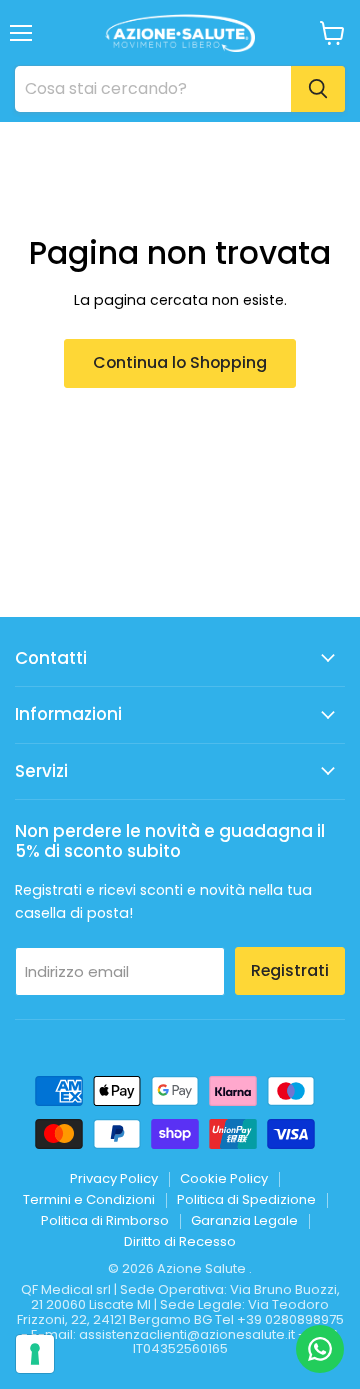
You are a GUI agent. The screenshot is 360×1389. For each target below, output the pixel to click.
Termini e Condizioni (89, 1199)
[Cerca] (318, 89)
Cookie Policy (224, 1178)
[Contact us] (320, 1349)
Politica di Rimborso (105, 1220)
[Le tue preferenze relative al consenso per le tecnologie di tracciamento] (35, 1354)
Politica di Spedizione (246, 1199)
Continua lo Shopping (180, 362)
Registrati (290, 970)
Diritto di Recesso (180, 1241)
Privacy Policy (114, 1178)
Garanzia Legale (244, 1220)
